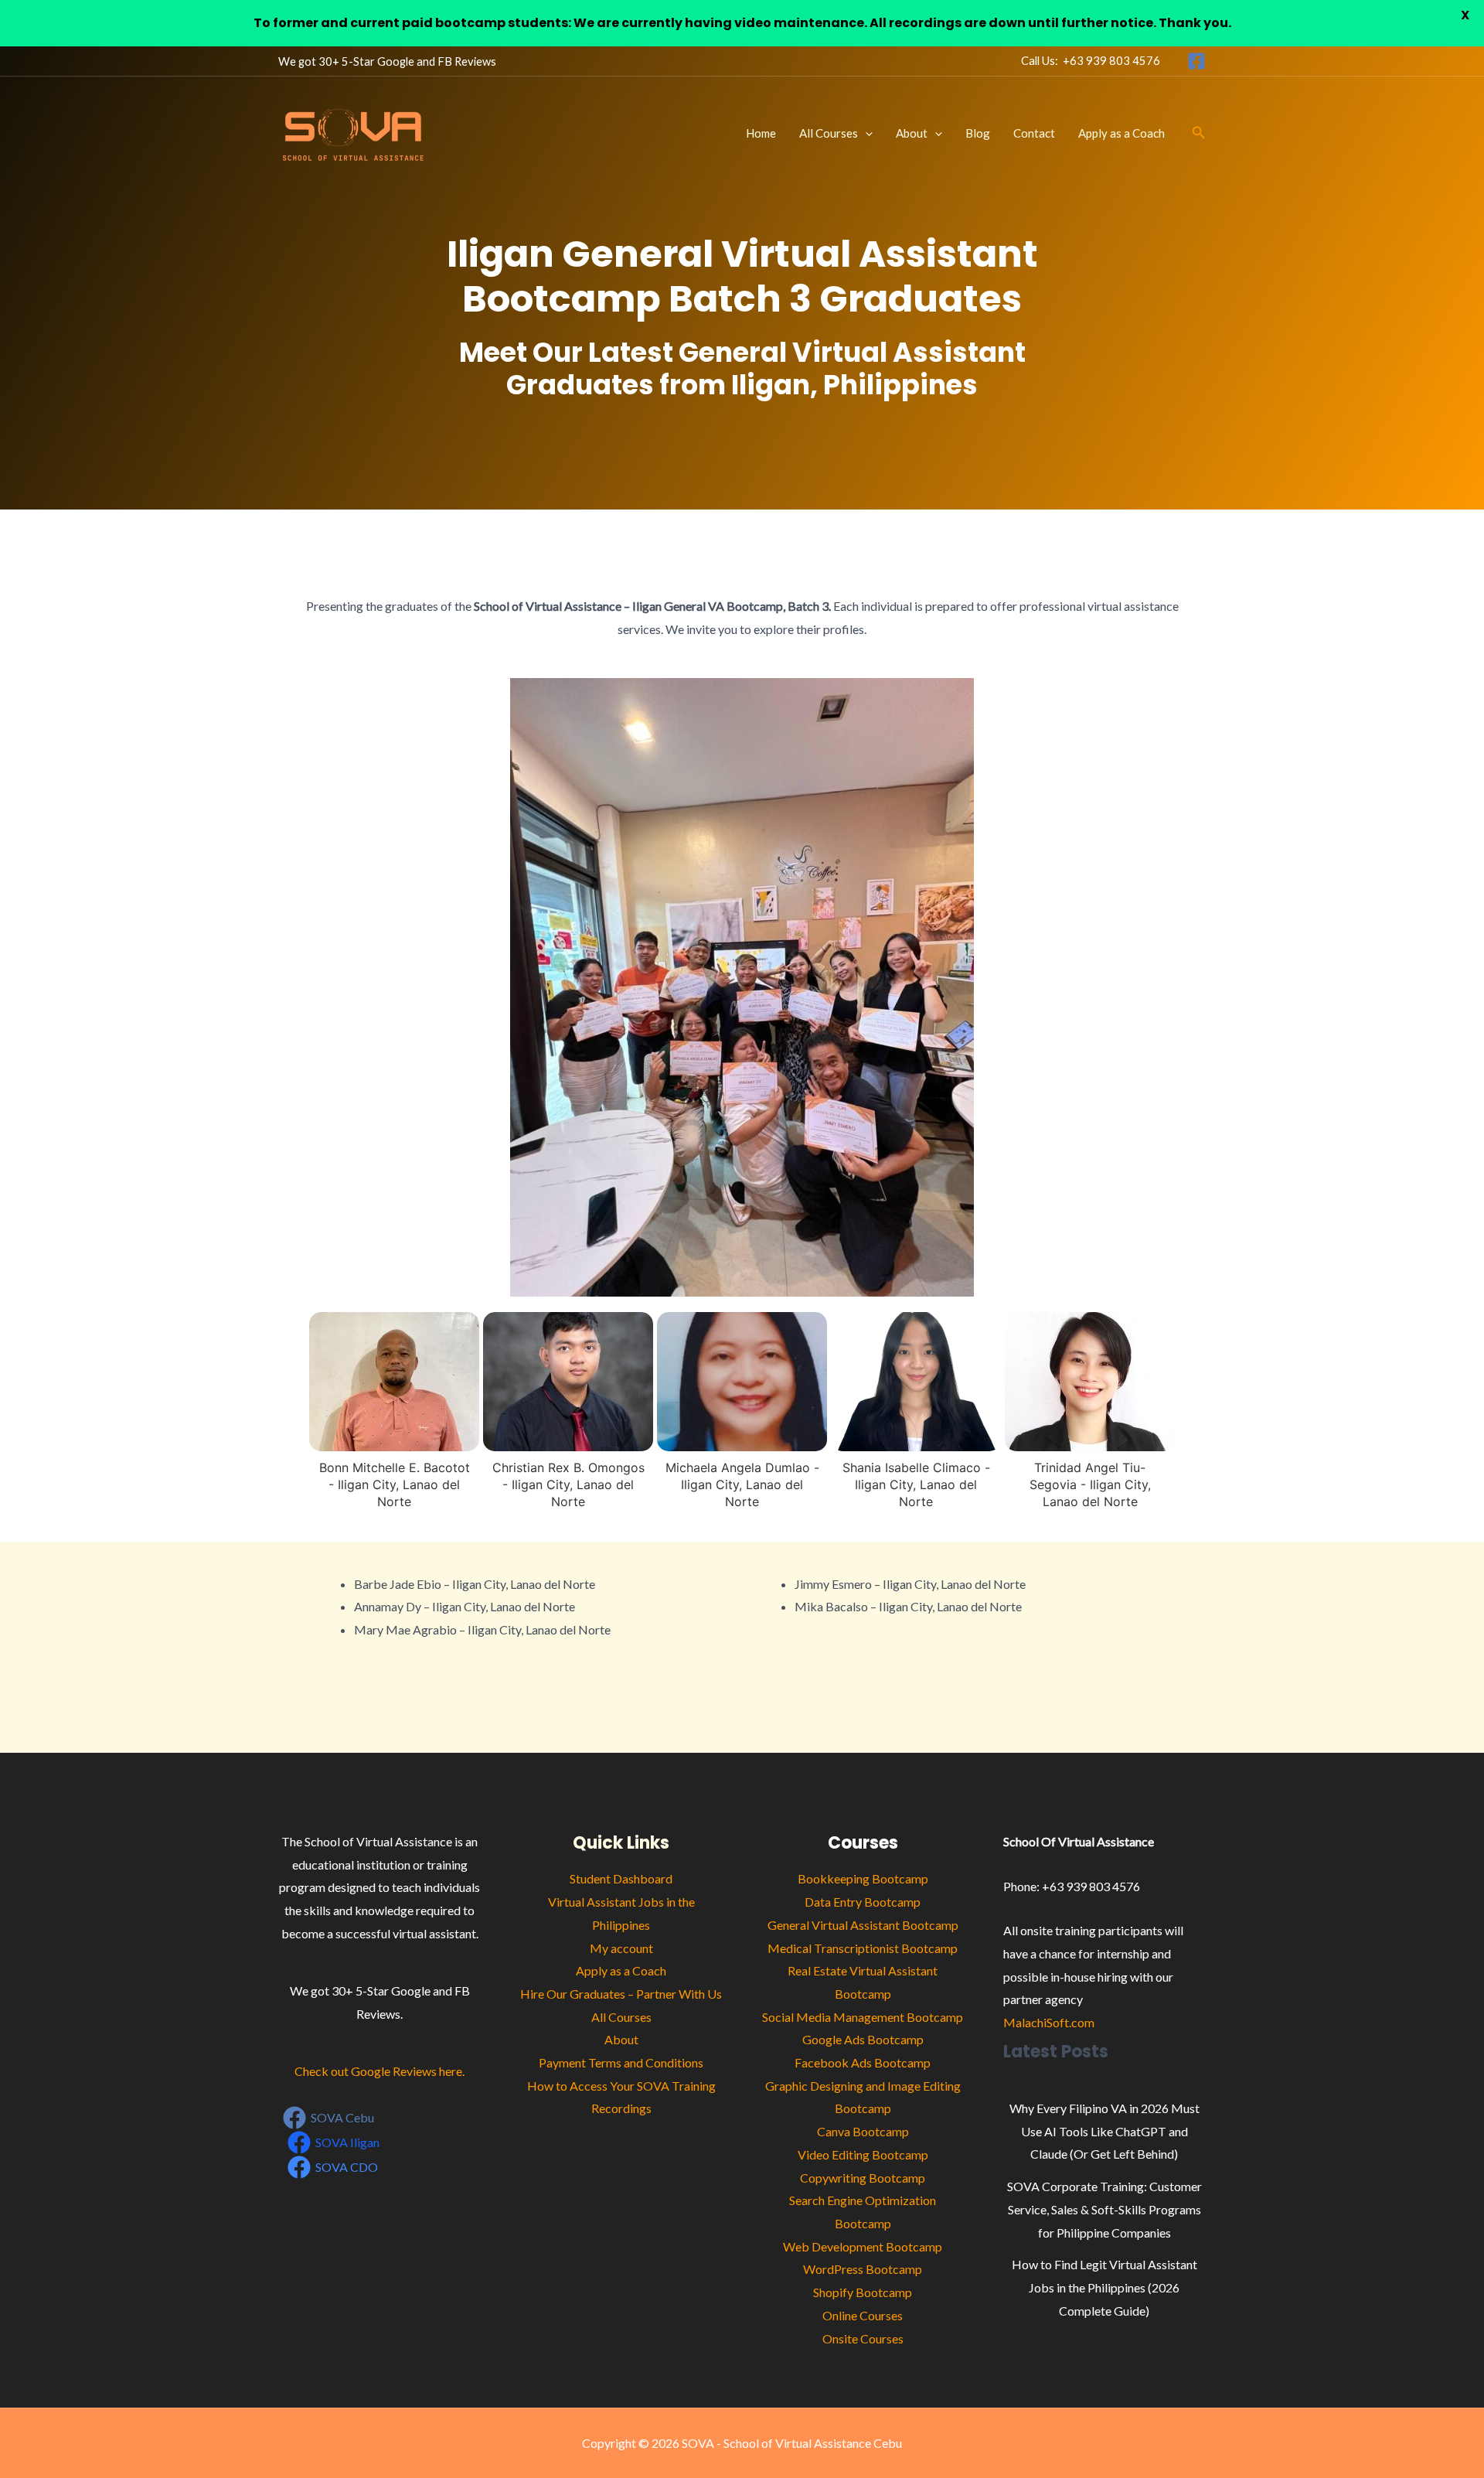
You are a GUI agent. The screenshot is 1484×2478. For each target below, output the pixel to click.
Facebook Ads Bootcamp (863, 2062)
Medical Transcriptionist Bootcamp (863, 1948)
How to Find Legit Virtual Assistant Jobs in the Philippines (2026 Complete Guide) (1104, 2287)
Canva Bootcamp (863, 2131)
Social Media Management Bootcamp (863, 2017)
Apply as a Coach (1122, 133)
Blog (978, 133)
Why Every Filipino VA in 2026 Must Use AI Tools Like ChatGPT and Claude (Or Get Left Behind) (1104, 2131)
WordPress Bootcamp (863, 2269)
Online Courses (863, 2315)
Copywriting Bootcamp (863, 2178)
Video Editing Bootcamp (863, 2154)
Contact (1034, 133)
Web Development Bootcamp (863, 2246)
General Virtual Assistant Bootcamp (863, 1925)
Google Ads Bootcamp (863, 2039)
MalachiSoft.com (1049, 2022)
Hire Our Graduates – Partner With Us (621, 1994)
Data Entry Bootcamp (863, 1902)
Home (761, 133)
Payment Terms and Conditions (621, 2062)
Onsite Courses (863, 2338)
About (912, 133)
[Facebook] (1196, 61)
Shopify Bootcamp (863, 2292)
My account (621, 1948)
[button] (865, 133)
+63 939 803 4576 (1111, 61)
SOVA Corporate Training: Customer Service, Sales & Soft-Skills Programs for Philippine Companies (1104, 2209)
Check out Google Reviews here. (380, 2071)
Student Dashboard (621, 1878)
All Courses (829, 133)
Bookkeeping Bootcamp (863, 1878)
